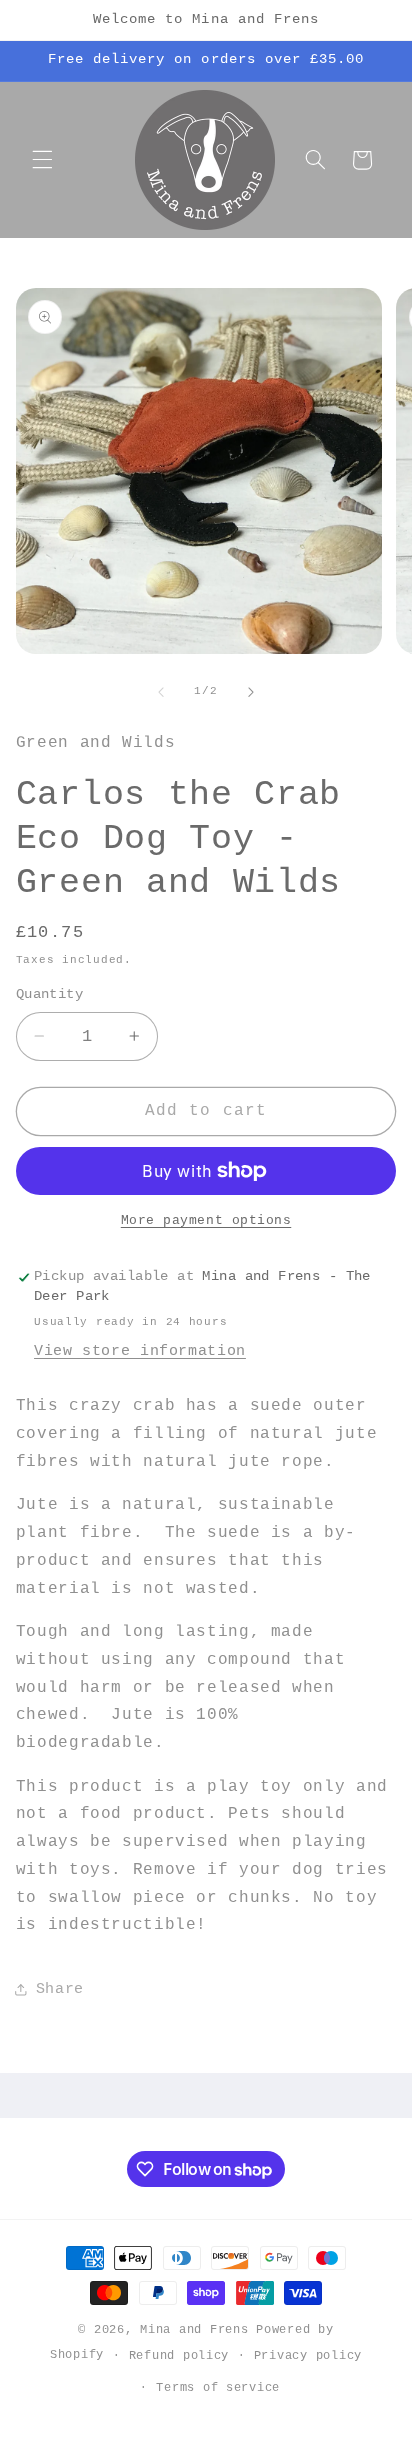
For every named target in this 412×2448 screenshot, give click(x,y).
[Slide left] (161, 692)
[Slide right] (251, 692)
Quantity (49, 994)
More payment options (206, 1221)
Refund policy (179, 2355)
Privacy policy (308, 2355)
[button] (42, 160)
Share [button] (60, 1989)
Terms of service (218, 2387)
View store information (140, 1351)
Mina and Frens (194, 2329)
